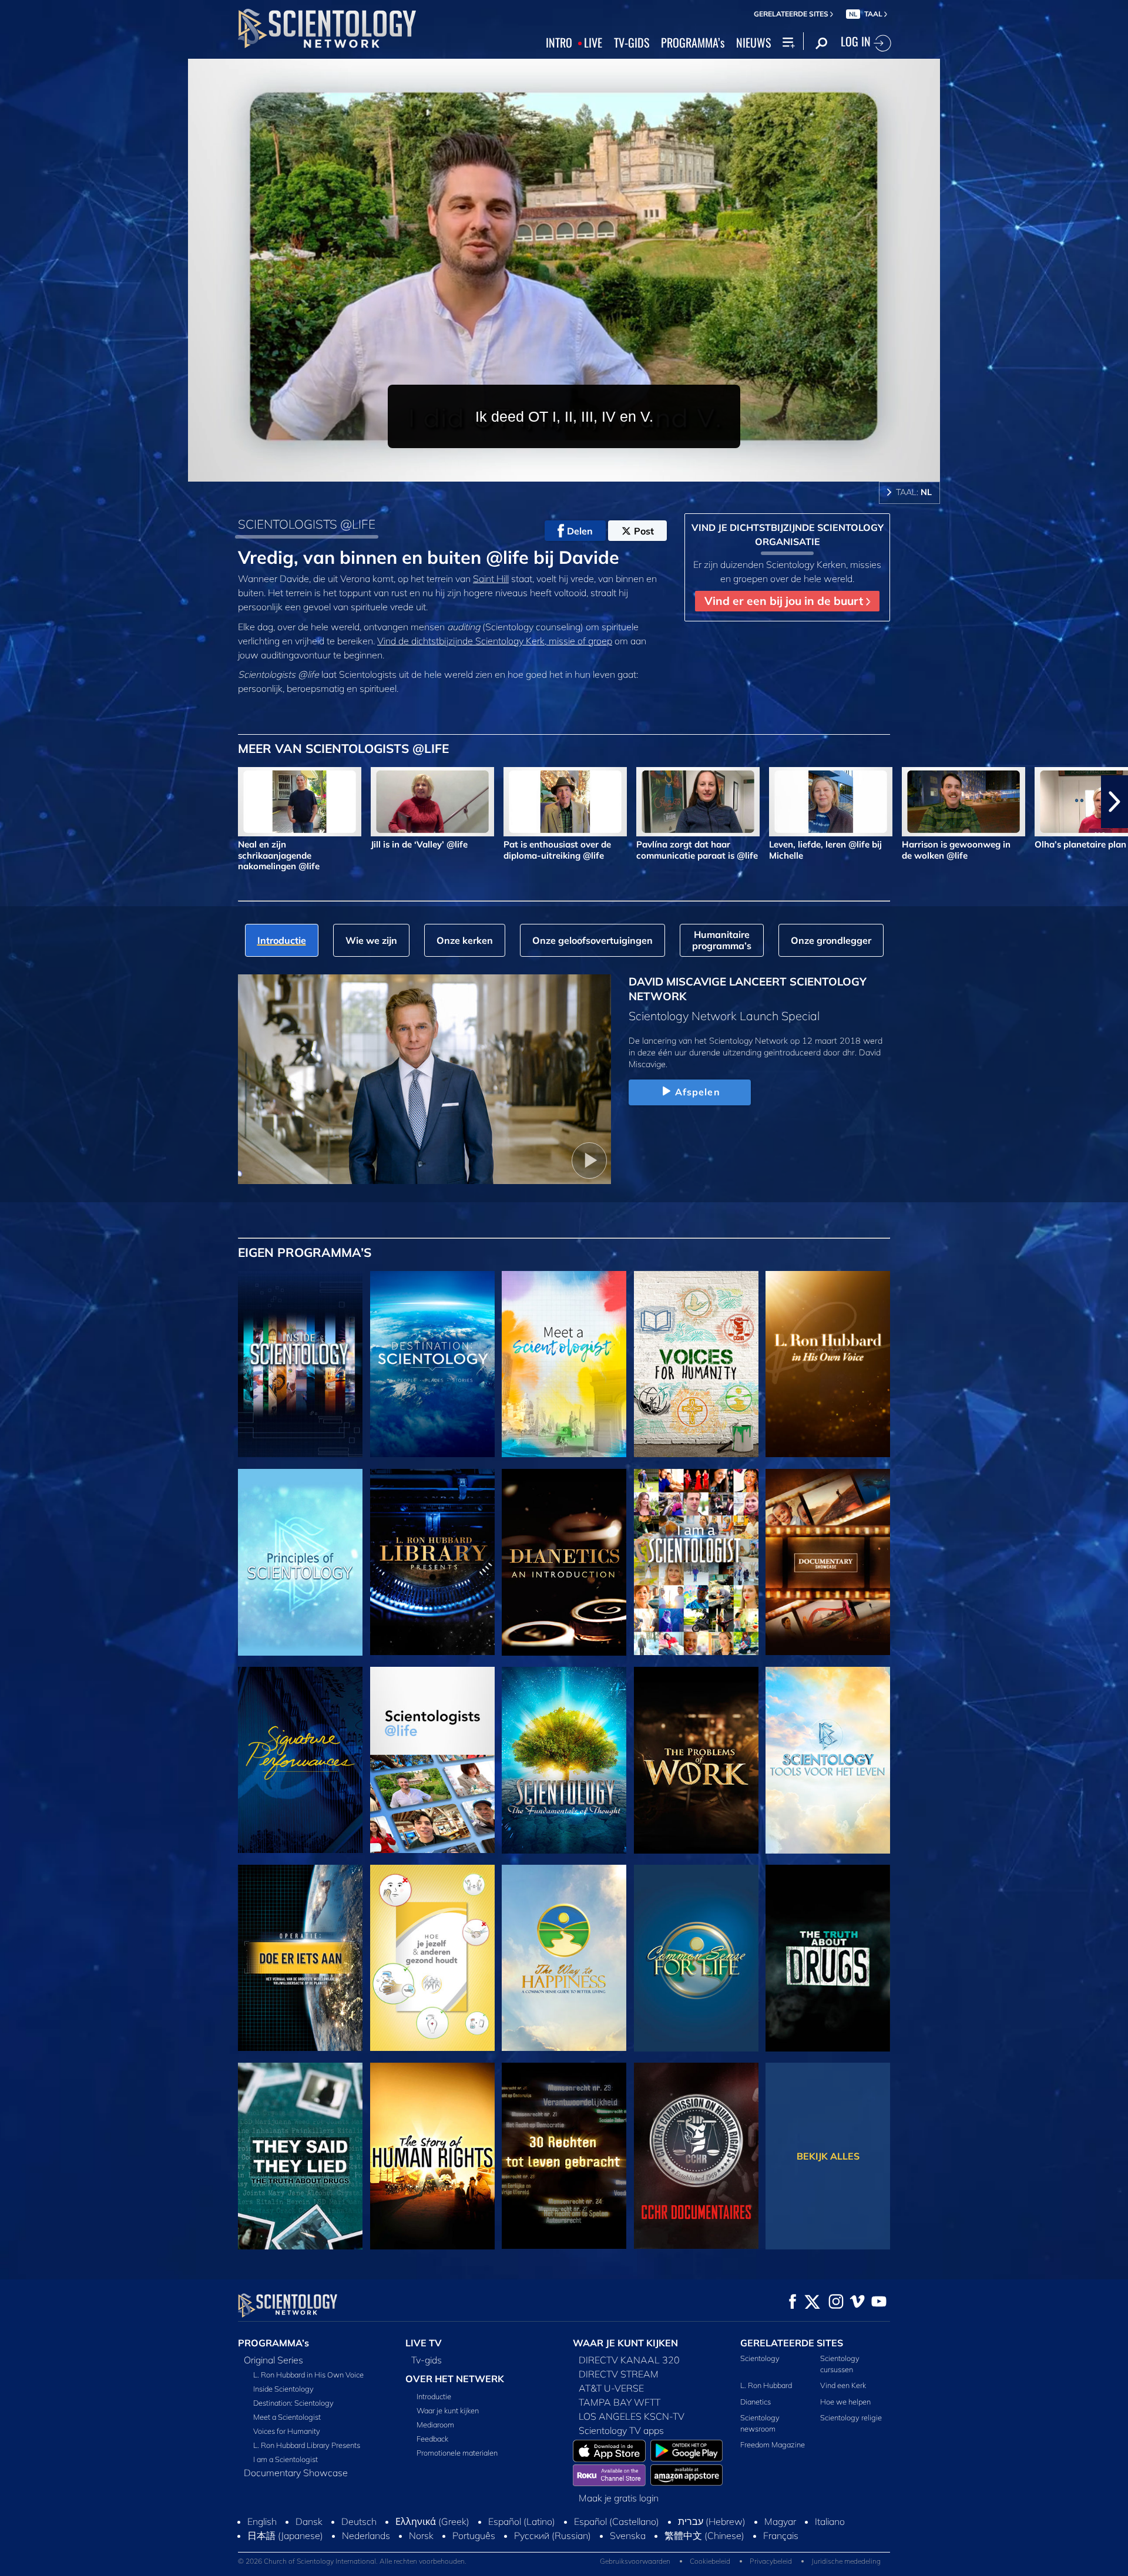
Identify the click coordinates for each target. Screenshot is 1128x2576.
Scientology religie (851, 2417)
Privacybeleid (771, 2561)
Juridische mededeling (846, 2561)
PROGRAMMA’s (693, 43)
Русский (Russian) (553, 2535)
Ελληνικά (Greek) (432, 2521)
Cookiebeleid (710, 2561)
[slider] (587, 470)
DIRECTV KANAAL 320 (629, 2360)
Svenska (628, 2535)
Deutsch (359, 2521)
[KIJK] (300, 1562)
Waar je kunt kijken (448, 2410)
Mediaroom (435, 2424)
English (262, 2521)
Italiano (830, 2521)
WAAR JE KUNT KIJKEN (625, 2343)
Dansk (309, 2521)
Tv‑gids (427, 2360)
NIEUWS (753, 43)
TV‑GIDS (632, 43)
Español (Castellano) (617, 2521)
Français (781, 2535)
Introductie (434, 2396)
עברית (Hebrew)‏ (712, 2521)
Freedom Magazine (773, 2444)
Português (474, 2535)
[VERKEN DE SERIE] (300, 1364)
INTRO (559, 43)
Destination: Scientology (293, 2403)
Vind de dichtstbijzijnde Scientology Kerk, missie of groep (495, 641)
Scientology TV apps (621, 2430)
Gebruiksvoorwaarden (635, 2561)
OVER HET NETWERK (455, 2379)
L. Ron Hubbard (766, 2385)
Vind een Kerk (843, 2385)
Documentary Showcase (296, 2473)
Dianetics (756, 2402)
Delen (580, 531)
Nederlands (366, 2535)
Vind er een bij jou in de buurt (785, 601)
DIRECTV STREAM (619, 2374)
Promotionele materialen (457, 2453)
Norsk (421, 2535)
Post (644, 531)
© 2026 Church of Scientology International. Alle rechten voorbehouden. (352, 2561)
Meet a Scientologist (287, 2417)
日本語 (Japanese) (285, 2535)
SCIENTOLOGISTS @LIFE (307, 524)
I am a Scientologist (286, 2459)
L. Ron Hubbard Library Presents (307, 2445)
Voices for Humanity (287, 2431)
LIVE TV (424, 2343)
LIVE (593, 43)
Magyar (780, 2521)
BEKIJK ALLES (828, 2156)
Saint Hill (491, 579)
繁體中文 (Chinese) (704, 2535)
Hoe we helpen (845, 2402)
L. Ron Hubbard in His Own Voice (308, 2375)
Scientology (760, 2358)
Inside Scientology (283, 2389)
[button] (14, 802)
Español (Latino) (522, 2521)
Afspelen (698, 1092)
